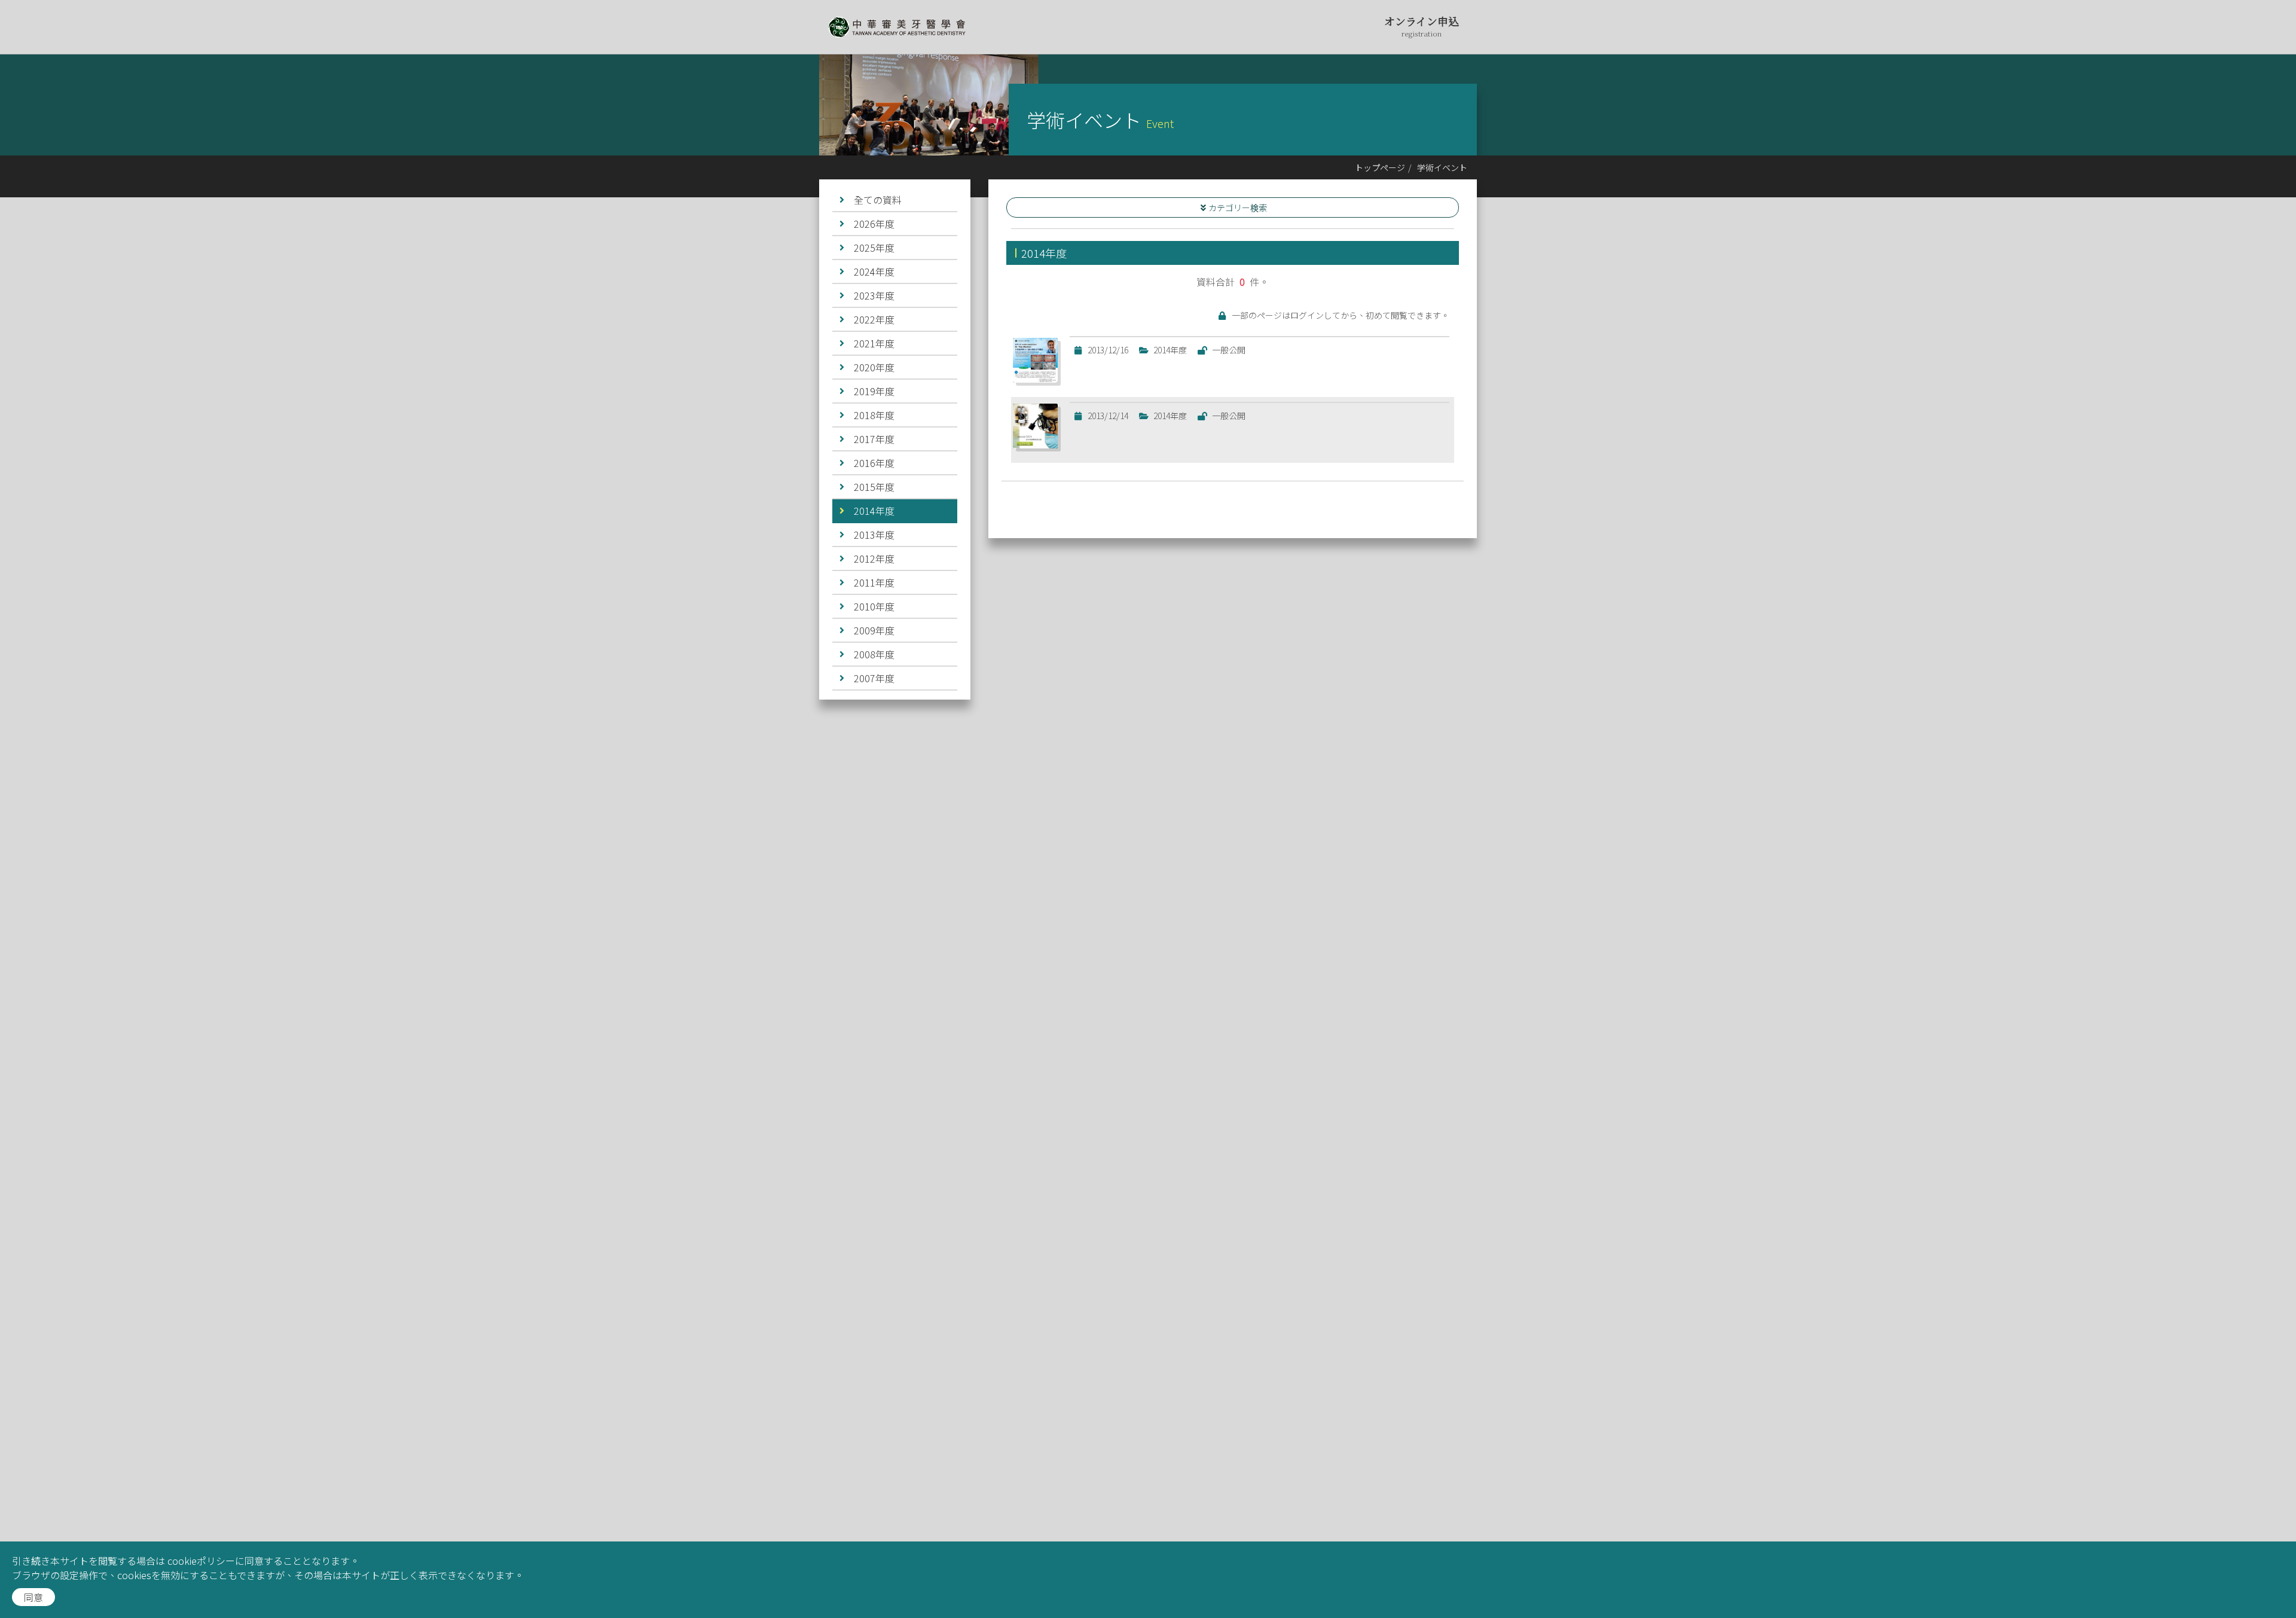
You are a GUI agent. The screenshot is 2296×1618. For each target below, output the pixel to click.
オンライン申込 (1422, 26)
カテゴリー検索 (1238, 207)
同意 (33, 1597)
